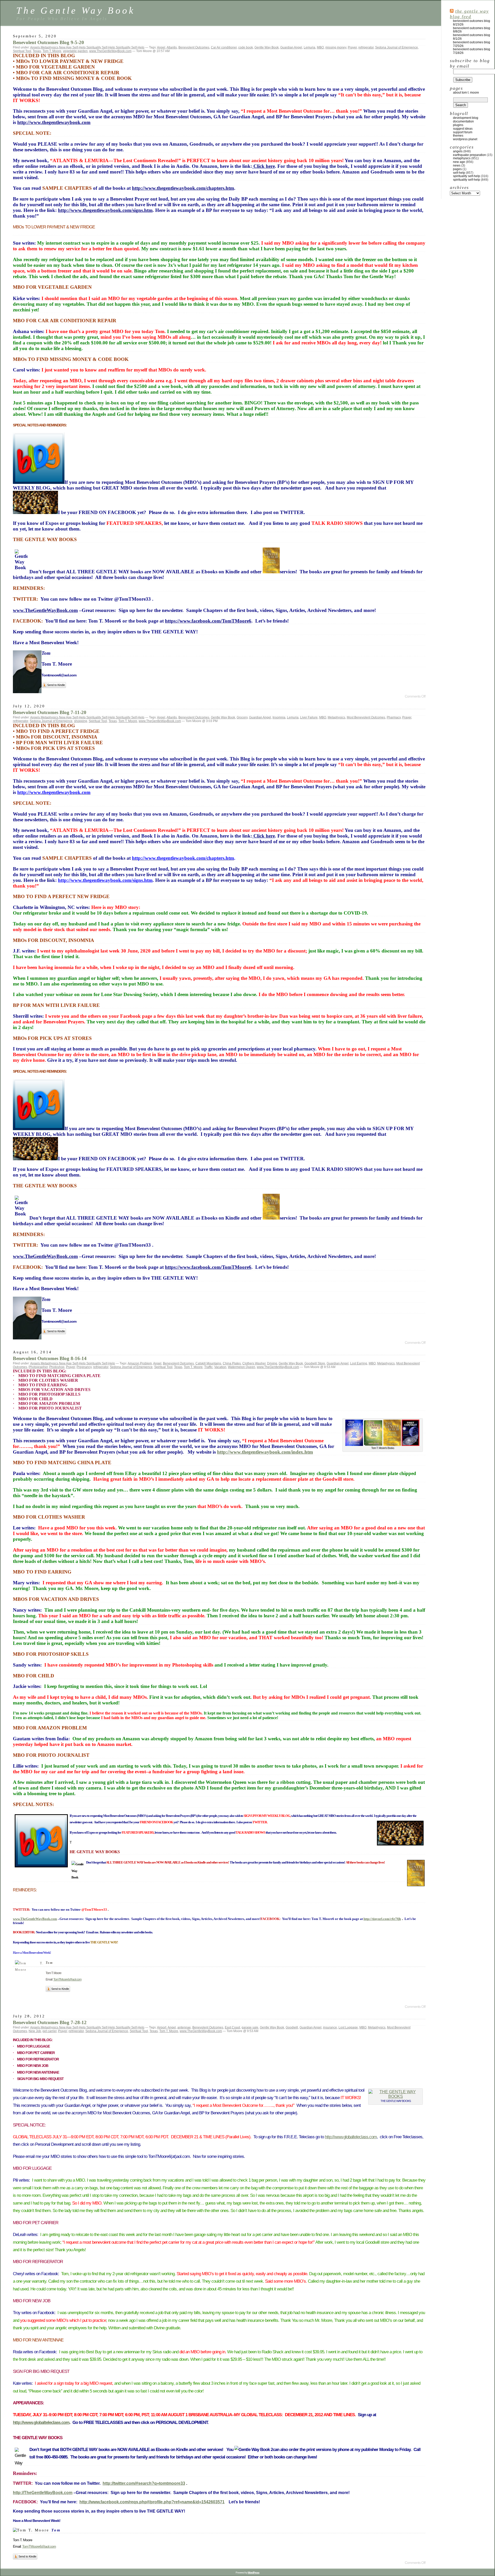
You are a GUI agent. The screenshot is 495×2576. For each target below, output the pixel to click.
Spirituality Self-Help (101, 47)
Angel (161, 47)
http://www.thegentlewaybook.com (54, 122)
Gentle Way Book (267, 47)
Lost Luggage (348, 2027)
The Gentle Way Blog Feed (469, 14)
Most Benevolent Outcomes (366, 717)
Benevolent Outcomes (194, 47)
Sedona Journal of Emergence (397, 47)
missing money (336, 47)
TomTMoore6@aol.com (67, 1979)
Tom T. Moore (52, 51)
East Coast (232, 2027)
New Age (65, 47)
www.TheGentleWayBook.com (110, 51)
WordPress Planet (465, 139)
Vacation (220, 1367)
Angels (35, 47)
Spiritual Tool (22, 51)
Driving (272, 1363)
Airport (162, 2027)
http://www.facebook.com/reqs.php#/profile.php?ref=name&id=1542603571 (152, 2502)
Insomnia (279, 717)
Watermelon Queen (242, 1367)
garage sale (250, 2027)
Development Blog (466, 118)
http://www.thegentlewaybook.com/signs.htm (105, 210)
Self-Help (79, 47)
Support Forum (463, 132)
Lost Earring (359, 1363)
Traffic (208, 1367)
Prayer (352, 47)
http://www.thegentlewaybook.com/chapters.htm (183, 188)
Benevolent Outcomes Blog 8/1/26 (472, 37)
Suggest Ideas (463, 129)
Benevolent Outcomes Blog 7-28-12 (50, 2022)
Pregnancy (84, 1367)
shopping (81, 721)
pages (457, 169)
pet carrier (49, 2031)
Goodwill (292, 2027)
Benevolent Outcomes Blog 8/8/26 (472, 30)
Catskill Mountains (208, 1363)
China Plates (232, 1363)
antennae (184, 2027)
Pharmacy (394, 717)
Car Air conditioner (224, 47)
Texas (37, 51)
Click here (263, 166)
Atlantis (172, 47)
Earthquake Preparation (469, 155)
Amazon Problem (140, 1363)
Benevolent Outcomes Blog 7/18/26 (472, 51)
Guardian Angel (291, 47)
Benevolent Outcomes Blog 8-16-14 (50, 1358)
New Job (35, 2031)
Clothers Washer (254, 1363)
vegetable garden (75, 51)
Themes (458, 136)
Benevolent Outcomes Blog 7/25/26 (472, 44)
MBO (320, 47)
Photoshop (57, 1367)
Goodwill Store (315, 1363)
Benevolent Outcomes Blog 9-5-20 (48, 42)
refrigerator (366, 47)
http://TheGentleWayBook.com (43, 2493)
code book (246, 47)
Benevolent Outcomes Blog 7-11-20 (50, 712)
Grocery (242, 717)
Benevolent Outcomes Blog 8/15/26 (472, 23)
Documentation (463, 121)
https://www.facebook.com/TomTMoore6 (208, 621)
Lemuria (310, 47)
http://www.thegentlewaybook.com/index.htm (265, 1452)
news (457, 165)
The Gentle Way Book (76, 10)
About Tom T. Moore (466, 93)
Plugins (458, 125)
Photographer (38, 1367)
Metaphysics (49, 47)
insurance (330, 2027)
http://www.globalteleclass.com (351, 2137)
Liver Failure (309, 717)
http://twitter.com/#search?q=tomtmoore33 (144, 2483)
